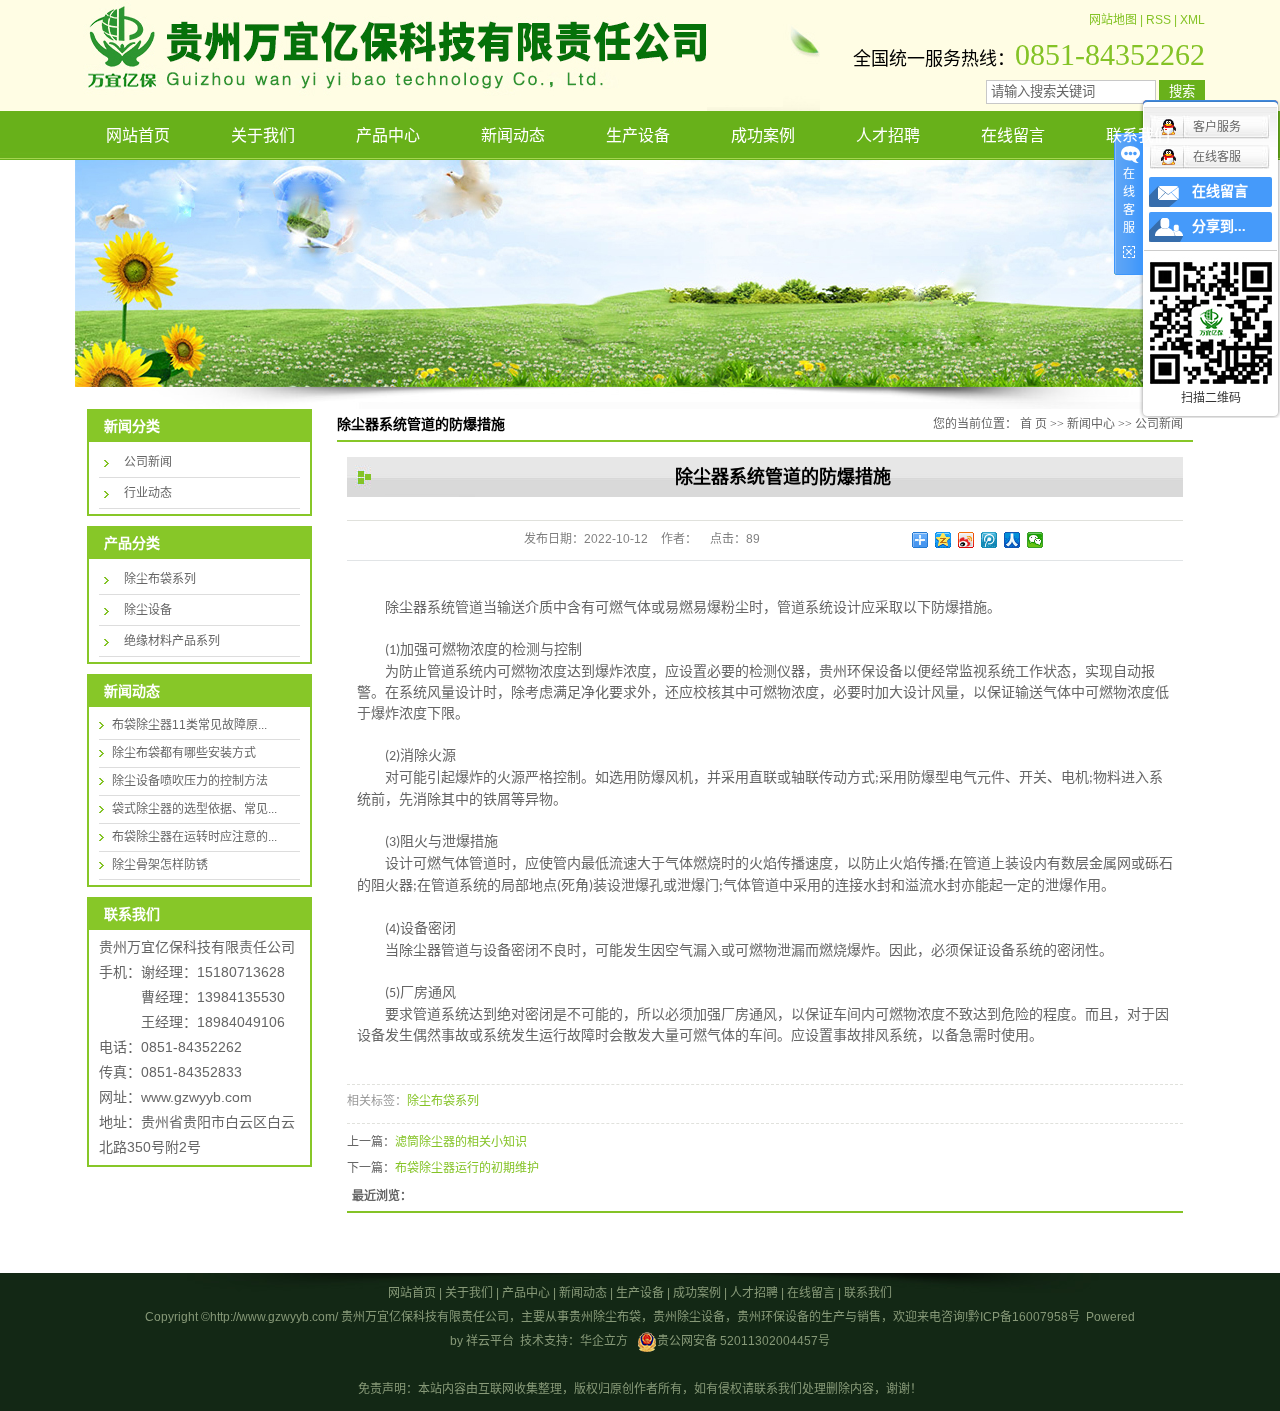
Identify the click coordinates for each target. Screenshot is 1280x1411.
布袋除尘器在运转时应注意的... (194, 837)
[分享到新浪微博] (966, 540)
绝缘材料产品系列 (172, 641)
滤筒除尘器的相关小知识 (461, 1142)
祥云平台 (490, 1341)
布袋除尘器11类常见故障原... (189, 725)
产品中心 (388, 135)
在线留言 (1013, 135)
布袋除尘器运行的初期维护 (467, 1168)
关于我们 (263, 135)
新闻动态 (513, 135)
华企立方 (604, 1341)
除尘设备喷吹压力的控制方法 (190, 781)
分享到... (1219, 226)
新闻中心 (1091, 424)
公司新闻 (148, 462)
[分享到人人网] (1012, 540)
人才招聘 (888, 135)
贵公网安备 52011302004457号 (743, 1341)
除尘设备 (148, 610)
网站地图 (1113, 20)
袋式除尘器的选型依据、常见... (194, 809)
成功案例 (763, 135)
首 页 (1033, 424)
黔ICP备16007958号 (1024, 1317)
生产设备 (638, 135)
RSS (1158, 20)
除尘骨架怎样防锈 (160, 865)
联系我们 (1138, 135)
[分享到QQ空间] (943, 540)
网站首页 (138, 135)
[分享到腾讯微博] (989, 540)
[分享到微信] (1035, 540)
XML (1192, 20)
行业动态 (148, 493)
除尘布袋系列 (160, 579)
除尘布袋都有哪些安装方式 (184, 753)
